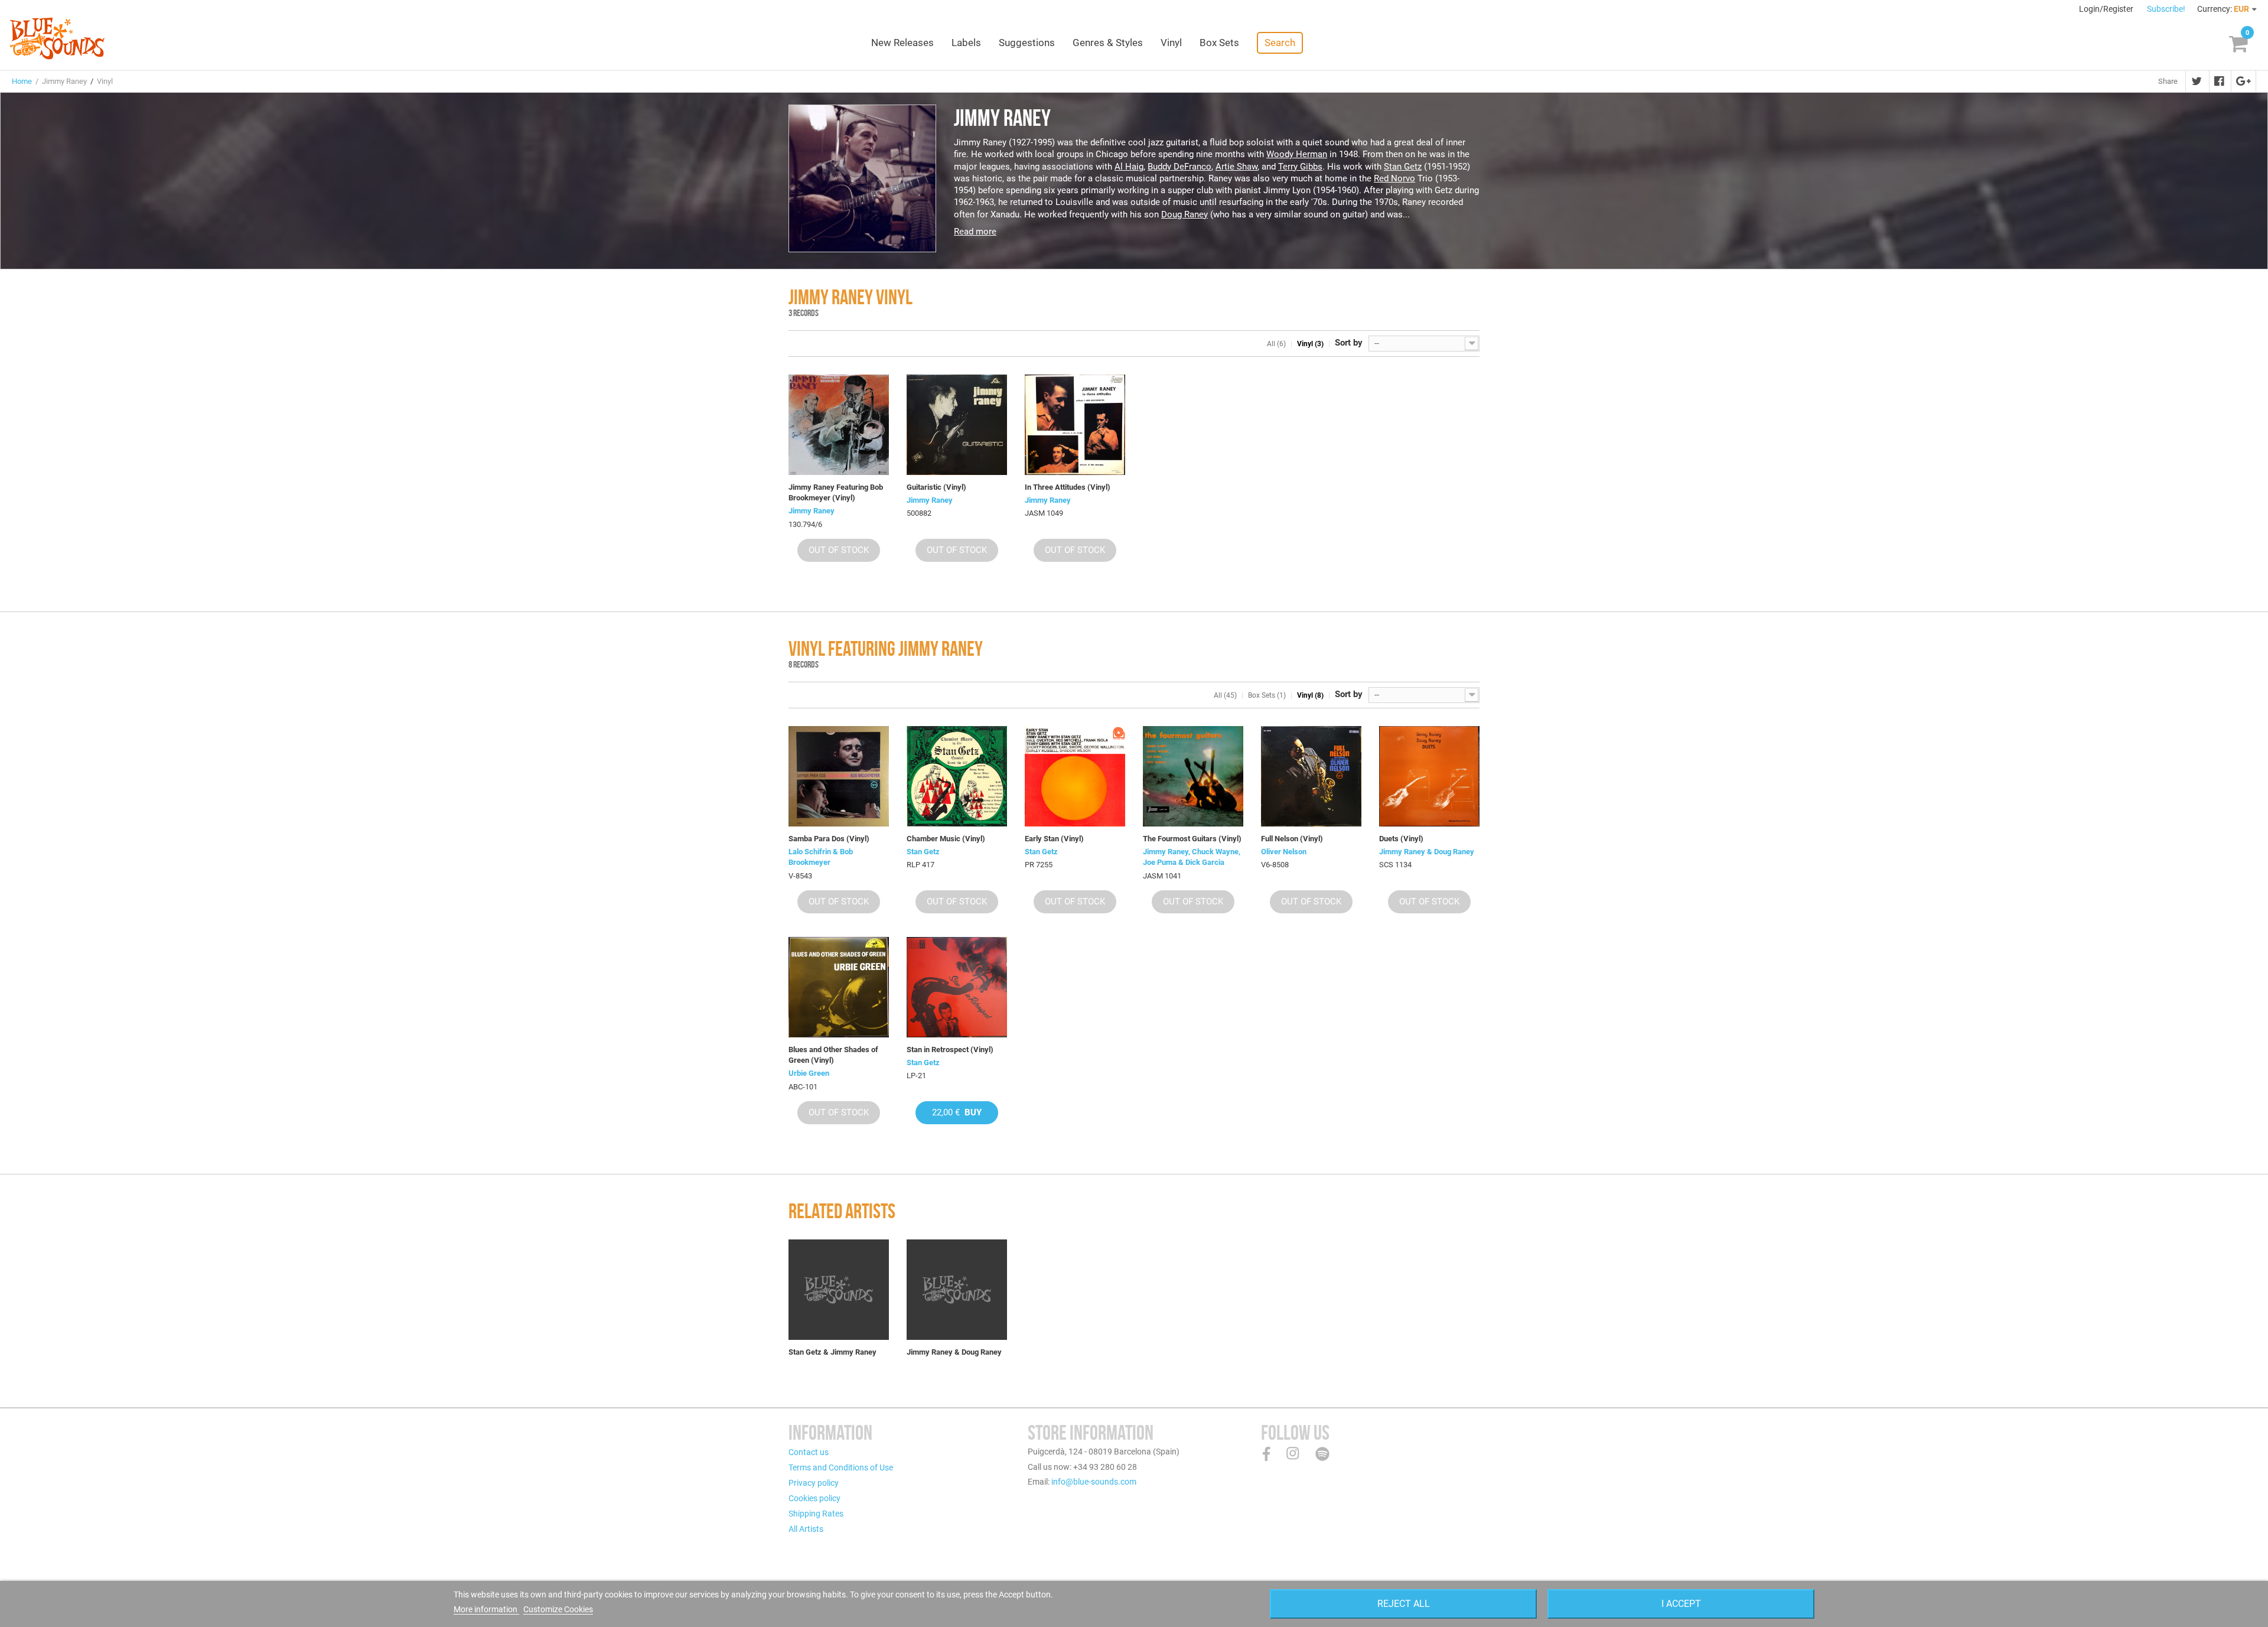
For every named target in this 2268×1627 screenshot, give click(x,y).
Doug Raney (1184, 214)
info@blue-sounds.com (1094, 1482)
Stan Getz (1403, 167)
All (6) (1276, 344)
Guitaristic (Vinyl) (936, 487)
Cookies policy (814, 1498)
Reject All (1404, 1604)
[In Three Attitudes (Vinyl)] (1075, 425)
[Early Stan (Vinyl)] (1075, 776)
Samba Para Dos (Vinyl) (829, 839)
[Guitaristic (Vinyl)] (957, 425)
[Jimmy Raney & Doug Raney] (957, 1290)
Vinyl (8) (1310, 695)
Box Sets (1219, 43)
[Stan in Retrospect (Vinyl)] (957, 987)
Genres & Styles (1108, 43)
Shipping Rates (816, 1514)
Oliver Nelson (1284, 852)
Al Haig (1129, 167)
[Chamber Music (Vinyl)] (957, 776)
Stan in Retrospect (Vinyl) (950, 1050)
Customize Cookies (558, 1609)
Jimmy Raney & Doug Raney (1427, 852)
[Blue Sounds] (57, 38)
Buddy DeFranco (1179, 167)
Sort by (1349, 343)
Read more (975, 232)
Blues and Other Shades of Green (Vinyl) (833, 1055)
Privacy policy (814, 1483)
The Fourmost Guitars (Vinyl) (1192, 839)
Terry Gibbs (1300, 167)
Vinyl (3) (1310, 344)
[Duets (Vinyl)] (1429, 776)
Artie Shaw (1236, 167)
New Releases (902, 43)
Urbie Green (809, 1073)
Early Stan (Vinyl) (1054, 839)
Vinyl (1171, 43)
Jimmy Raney (812, 511)
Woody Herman (1297, 154)
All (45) (1225, 695)
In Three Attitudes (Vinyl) (1068, 487)
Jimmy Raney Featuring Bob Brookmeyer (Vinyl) (836, 492)
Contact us (809, 1452)
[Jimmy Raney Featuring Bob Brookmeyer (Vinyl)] (839, 425)
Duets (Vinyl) (1401, 839)
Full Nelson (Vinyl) (1292, 839)
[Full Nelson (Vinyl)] (1311, 776)
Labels (966, 43)
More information (486, 1609)
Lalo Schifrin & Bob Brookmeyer (821, 857)
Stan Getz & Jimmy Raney (832, 1352)
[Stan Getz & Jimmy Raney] (839, 1290)
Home (22, 81)
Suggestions (1027, 43)
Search (1280, 43)
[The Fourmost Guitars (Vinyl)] (1193, 776)
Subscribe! (2166, 9)
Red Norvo (1394, 178)
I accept (1681, 1604)
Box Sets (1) (1267, 695)
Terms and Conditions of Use (841, 1467)
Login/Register (2107, 9)
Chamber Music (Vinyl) (946, 839)
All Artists (806, 1529)
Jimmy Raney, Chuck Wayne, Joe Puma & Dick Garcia (1192, 857)
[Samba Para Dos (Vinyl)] (839, 776)
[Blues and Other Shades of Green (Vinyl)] (839, 987)
